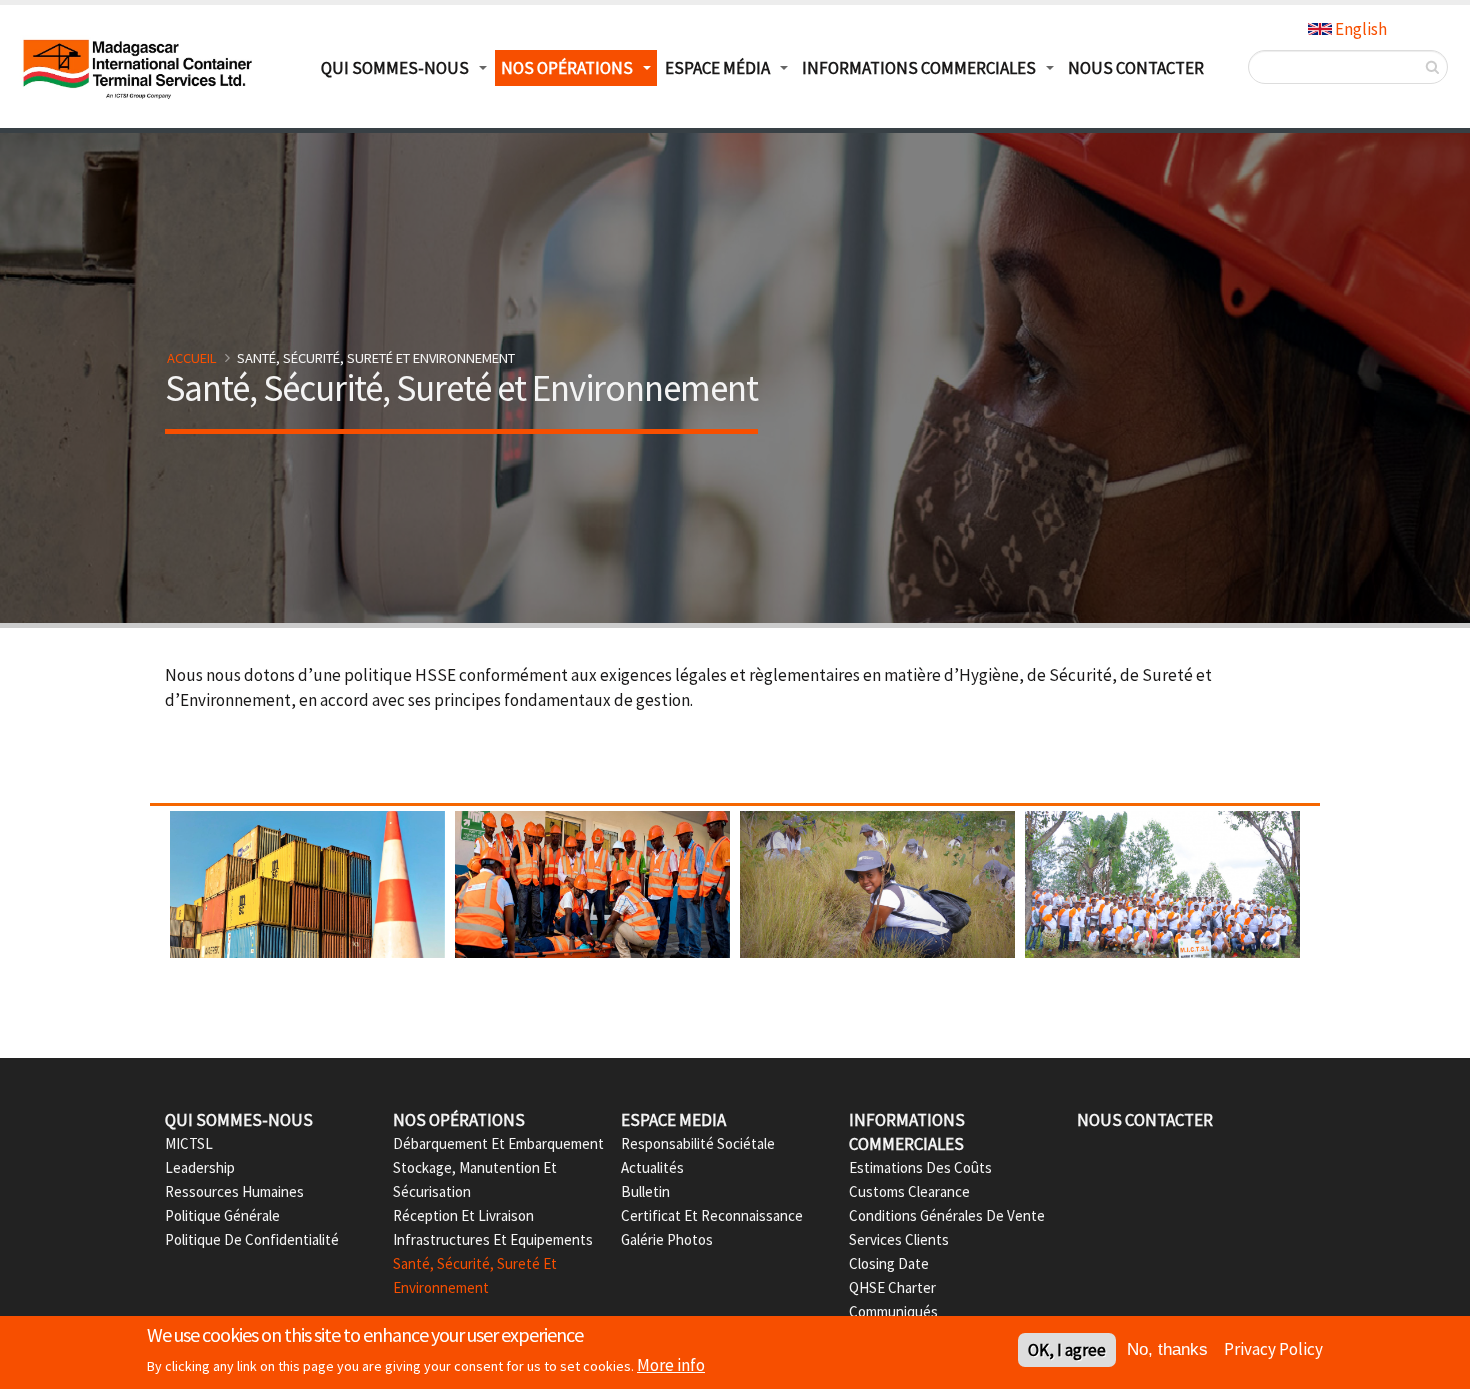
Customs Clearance (909, 1191)
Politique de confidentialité (252, 1239)
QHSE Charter (892, 1287)
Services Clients (899, 1239)
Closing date (889, 1263)
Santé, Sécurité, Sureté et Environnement (475, 1275)
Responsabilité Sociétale (698, 1143)
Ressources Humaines (234, 1191)
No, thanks (1167, 1349)
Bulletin (645, 1191)
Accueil (192, 358)
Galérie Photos (667, 1239)
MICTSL (189, 1143)
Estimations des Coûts (920, 1167)
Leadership (200, 1167)
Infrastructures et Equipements (493, 1239)
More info (671, 1365)
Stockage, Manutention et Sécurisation (475, 1179)
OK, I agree (1067, 1350)
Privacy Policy (1273, 1349)
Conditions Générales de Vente (947, 1215)
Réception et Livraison (463, 1215)
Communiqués (893, 1311)
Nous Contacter (1136, 68)
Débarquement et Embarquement (498, 1143)
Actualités (652, 1167)
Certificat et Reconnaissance (712, 1215)
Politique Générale (222, 1215)
